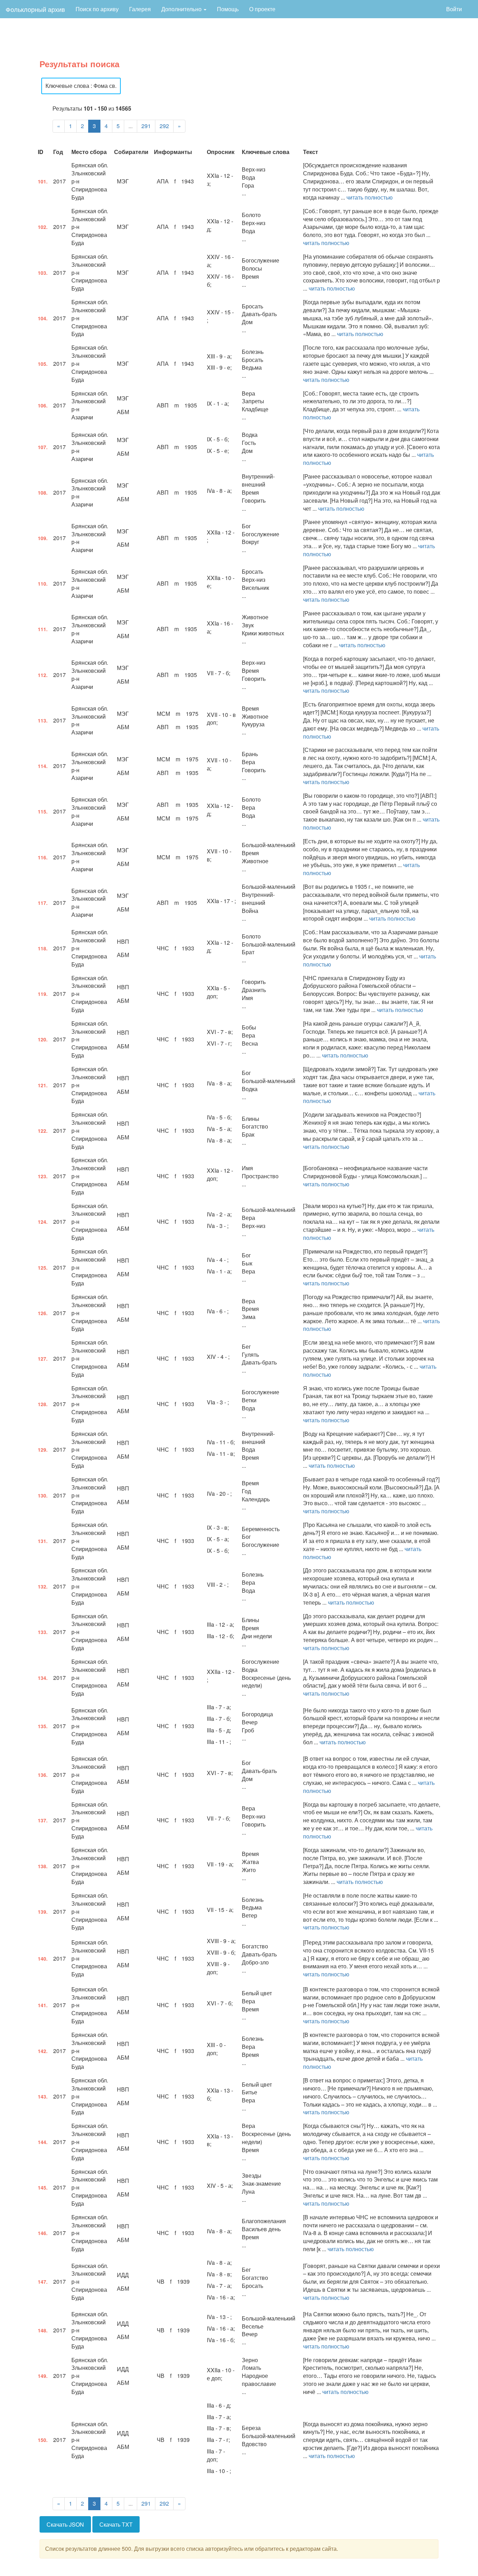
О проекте (262, 9)
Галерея (140, 9)
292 (164, 126)
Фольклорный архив (35, 9)
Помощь (228, 9)
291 (146, 126)
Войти (454, 9)
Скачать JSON (65, 2524)
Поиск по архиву (97, 9)
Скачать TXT (116, 2524)
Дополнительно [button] (182, 9)
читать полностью (370, 197)
